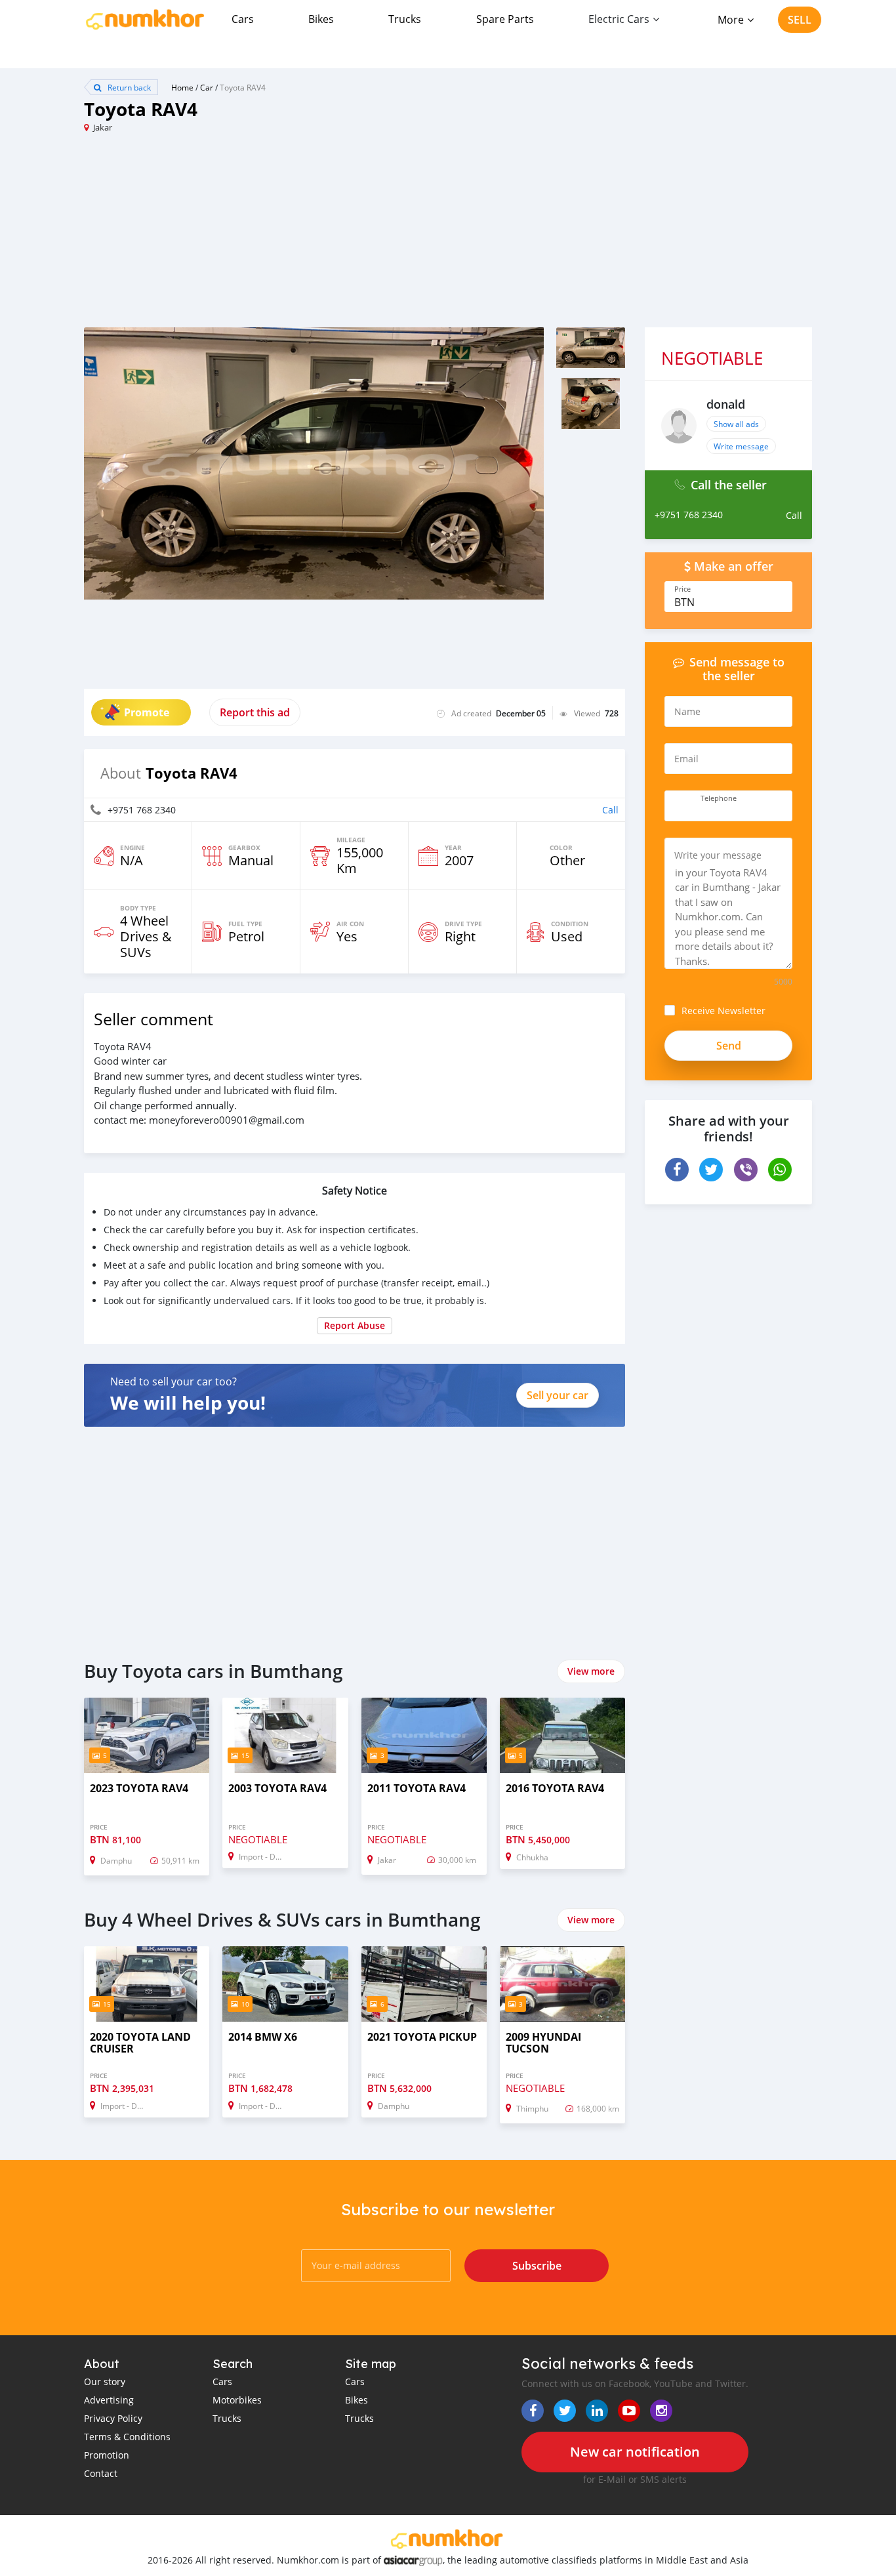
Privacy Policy (113, 2418)
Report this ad (255, 712)
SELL (800, 20)
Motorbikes (237, 2400)
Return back (128, 87)
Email (686, 759)
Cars (243, 19)
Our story (105, 2382)
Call (610, 810)
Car (207, 87)
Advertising (109, 2400)
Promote (147, 712)
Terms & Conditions (127, 2437)
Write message (741, 446)
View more (591, 1671)
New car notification (635, 2452)
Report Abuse (355, 1325)
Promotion (107, 2455)
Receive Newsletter (723, 1011)
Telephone (719, 798)
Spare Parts (505, 19)
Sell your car (558, 1395)
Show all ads (736, 424)
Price (682, 589)
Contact (101, 2473)
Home (182, 87)
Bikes (321, 19)
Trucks (405, 19)
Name (687, 711)
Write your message (718, 855)
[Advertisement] (266, 235)
